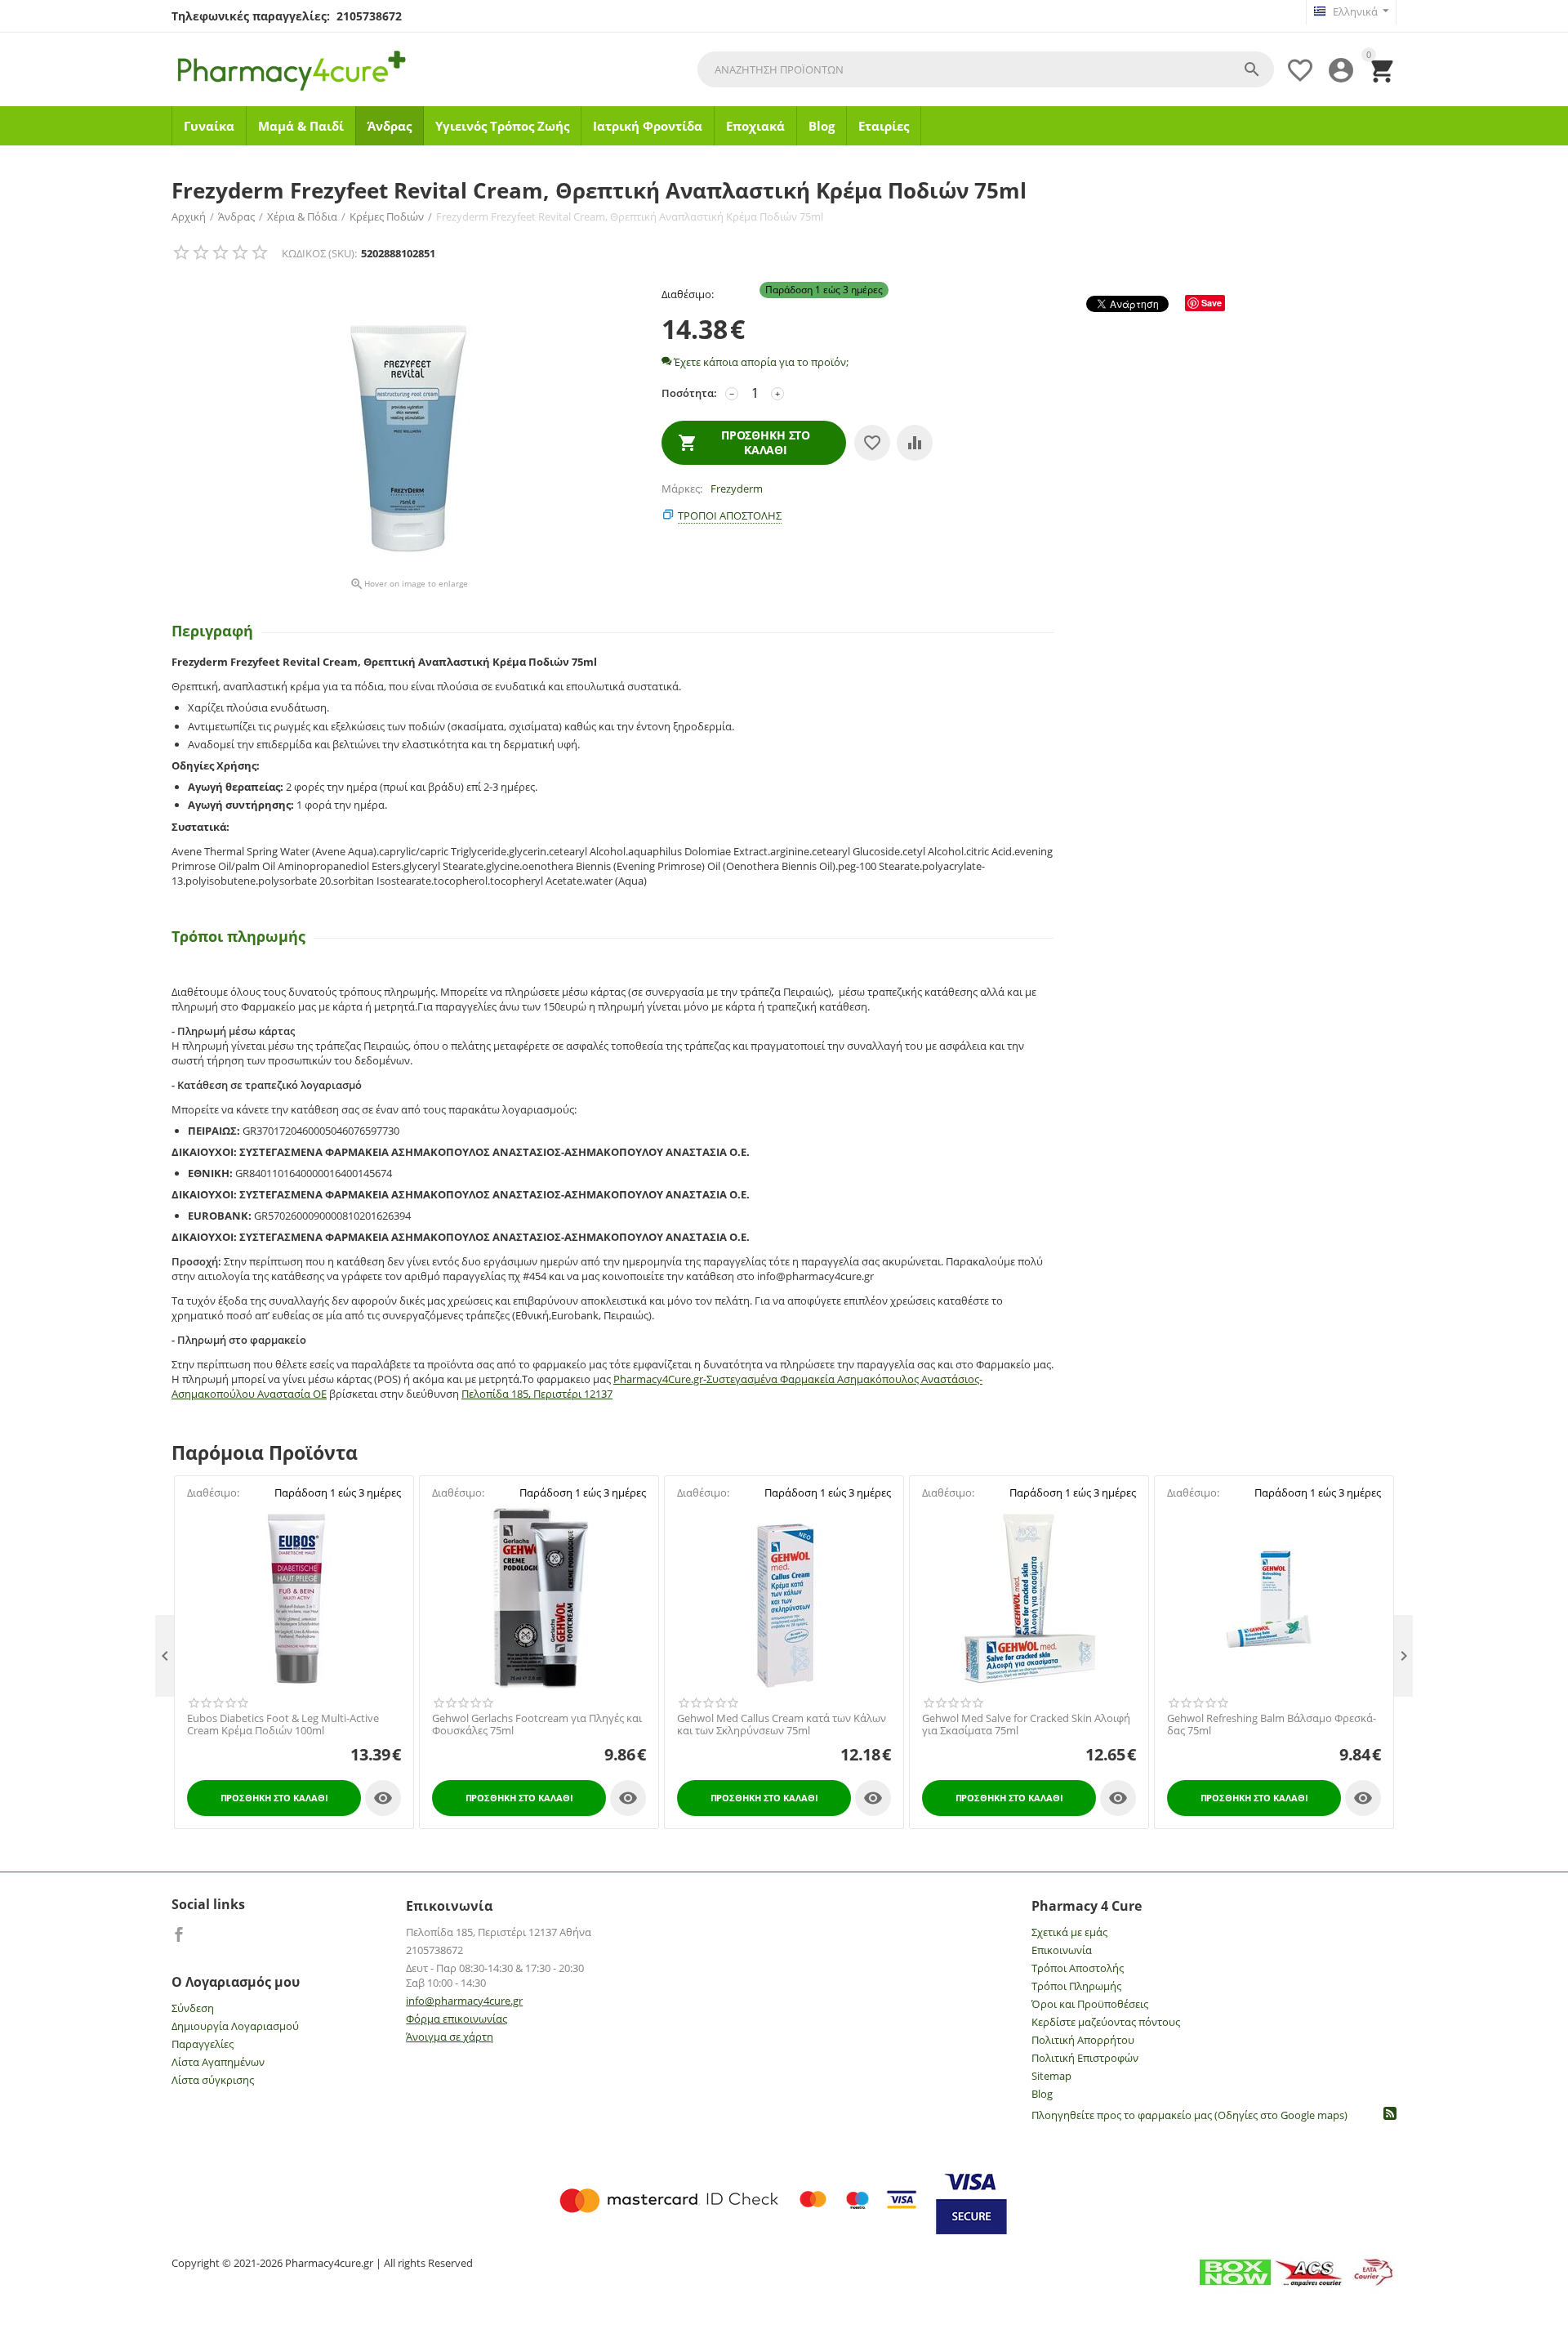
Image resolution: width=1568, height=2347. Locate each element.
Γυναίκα (209, 126)
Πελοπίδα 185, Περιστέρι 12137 (537, 1394)
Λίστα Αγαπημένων (218, 2062)
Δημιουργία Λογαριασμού (235, 2026)
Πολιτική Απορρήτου (1083, 2040)
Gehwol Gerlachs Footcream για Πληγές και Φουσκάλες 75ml (537, 1725)
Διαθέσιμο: (688, 294)
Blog (822, 126)
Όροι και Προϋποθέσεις (1090, 2004)
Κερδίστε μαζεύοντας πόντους (1106, 2022)
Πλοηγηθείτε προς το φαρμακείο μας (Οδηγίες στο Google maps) (1189, 2115)
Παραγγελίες (203, 2044)
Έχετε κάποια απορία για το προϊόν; (760, 362)
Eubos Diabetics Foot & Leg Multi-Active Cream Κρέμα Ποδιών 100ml (283, 1725)
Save (1212, 303)
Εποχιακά (755, 126)
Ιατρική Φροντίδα (648, 126)
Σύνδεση (193, 2008)
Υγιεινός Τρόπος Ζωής (502, 126)
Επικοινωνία (1062, 1950)
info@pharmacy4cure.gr (464, 2001)
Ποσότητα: (689, 393)
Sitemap (1051, 2076)
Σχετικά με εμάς (1069, 1932)
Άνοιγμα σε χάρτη (450, 2037)
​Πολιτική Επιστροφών (1085, 2058)
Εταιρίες (884, 126)
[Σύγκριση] (915, 443)
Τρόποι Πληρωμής (1076, 1986)
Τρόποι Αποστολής (1078, 1968)
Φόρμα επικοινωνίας (457, 2019)
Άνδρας (390, 126)
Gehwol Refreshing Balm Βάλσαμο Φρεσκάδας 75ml (1272, 1725)
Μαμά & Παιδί (301, 126)
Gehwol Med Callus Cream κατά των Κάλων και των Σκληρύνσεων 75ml (782, 1725)
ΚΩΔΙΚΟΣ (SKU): (319, 253)
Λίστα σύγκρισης (213, 2080)
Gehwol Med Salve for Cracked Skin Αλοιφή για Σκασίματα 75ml (1026, 1725)
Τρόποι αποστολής (730, 515)
